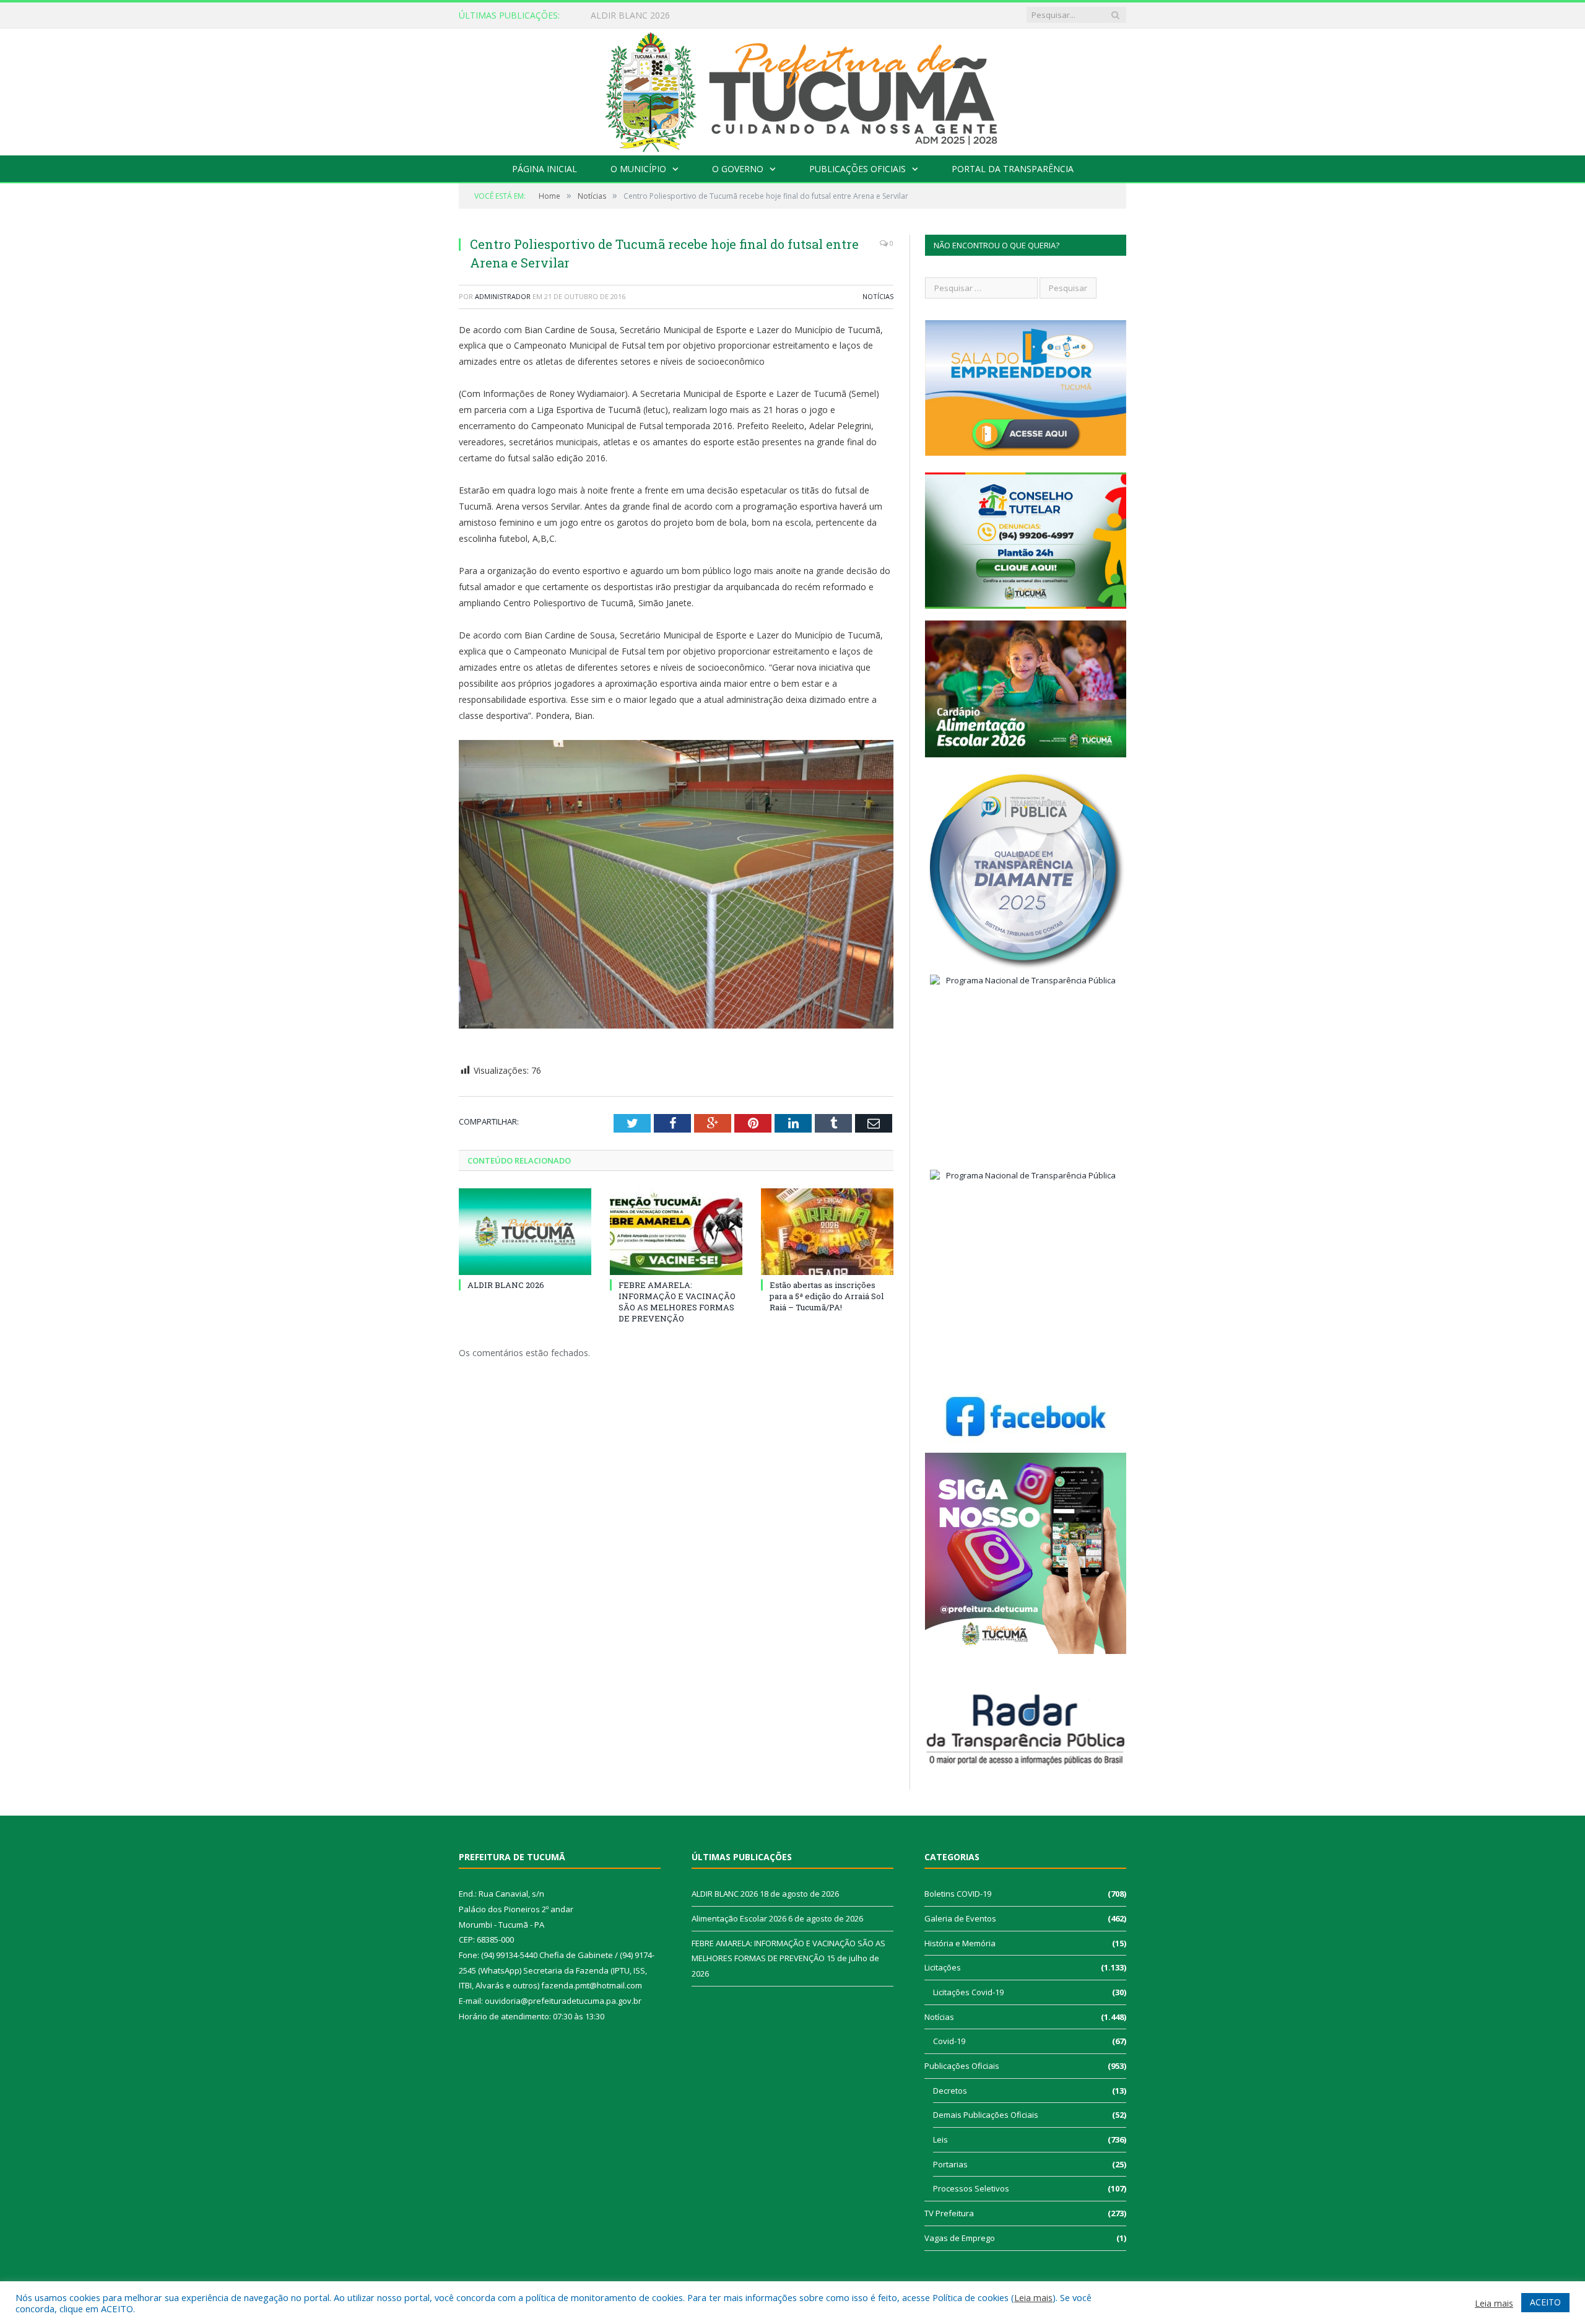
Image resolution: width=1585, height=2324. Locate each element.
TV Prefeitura (949, 2213)
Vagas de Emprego (960, 2238)
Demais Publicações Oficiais (986, 2115)
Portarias (950, 2164)
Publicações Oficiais (858, 169)
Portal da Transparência (1013, 169)
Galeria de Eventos (960, 1918)
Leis (940, 2139)
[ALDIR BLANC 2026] (525, 1232)
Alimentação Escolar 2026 (643, 15)
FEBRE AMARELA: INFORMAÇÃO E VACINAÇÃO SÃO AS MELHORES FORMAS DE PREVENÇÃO (677, 1302)
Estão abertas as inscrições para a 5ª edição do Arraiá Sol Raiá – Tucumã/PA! (827, 1296)
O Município (638, 169)
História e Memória (960, 1943)
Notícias (878, 296)
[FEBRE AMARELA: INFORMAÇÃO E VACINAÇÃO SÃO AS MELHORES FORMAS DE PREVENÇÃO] (676, 1232)
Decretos (950, 2091)
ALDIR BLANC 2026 (506, 1285)
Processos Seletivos (971, 2188)
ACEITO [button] (1545, 2302)
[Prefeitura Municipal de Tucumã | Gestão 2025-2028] (793, 89)
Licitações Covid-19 (968, 1992)
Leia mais (1033, 2297)
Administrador (503, 296)
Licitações (943, 1967)
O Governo (738, 169)
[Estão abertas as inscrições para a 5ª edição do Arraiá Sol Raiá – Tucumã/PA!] (827, 1232)
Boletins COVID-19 (958, 1894)
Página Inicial (545, 169)
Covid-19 (949, 2041)
